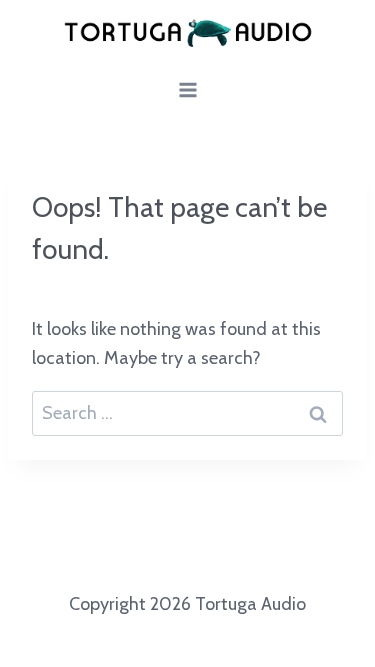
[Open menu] (187, 90)
